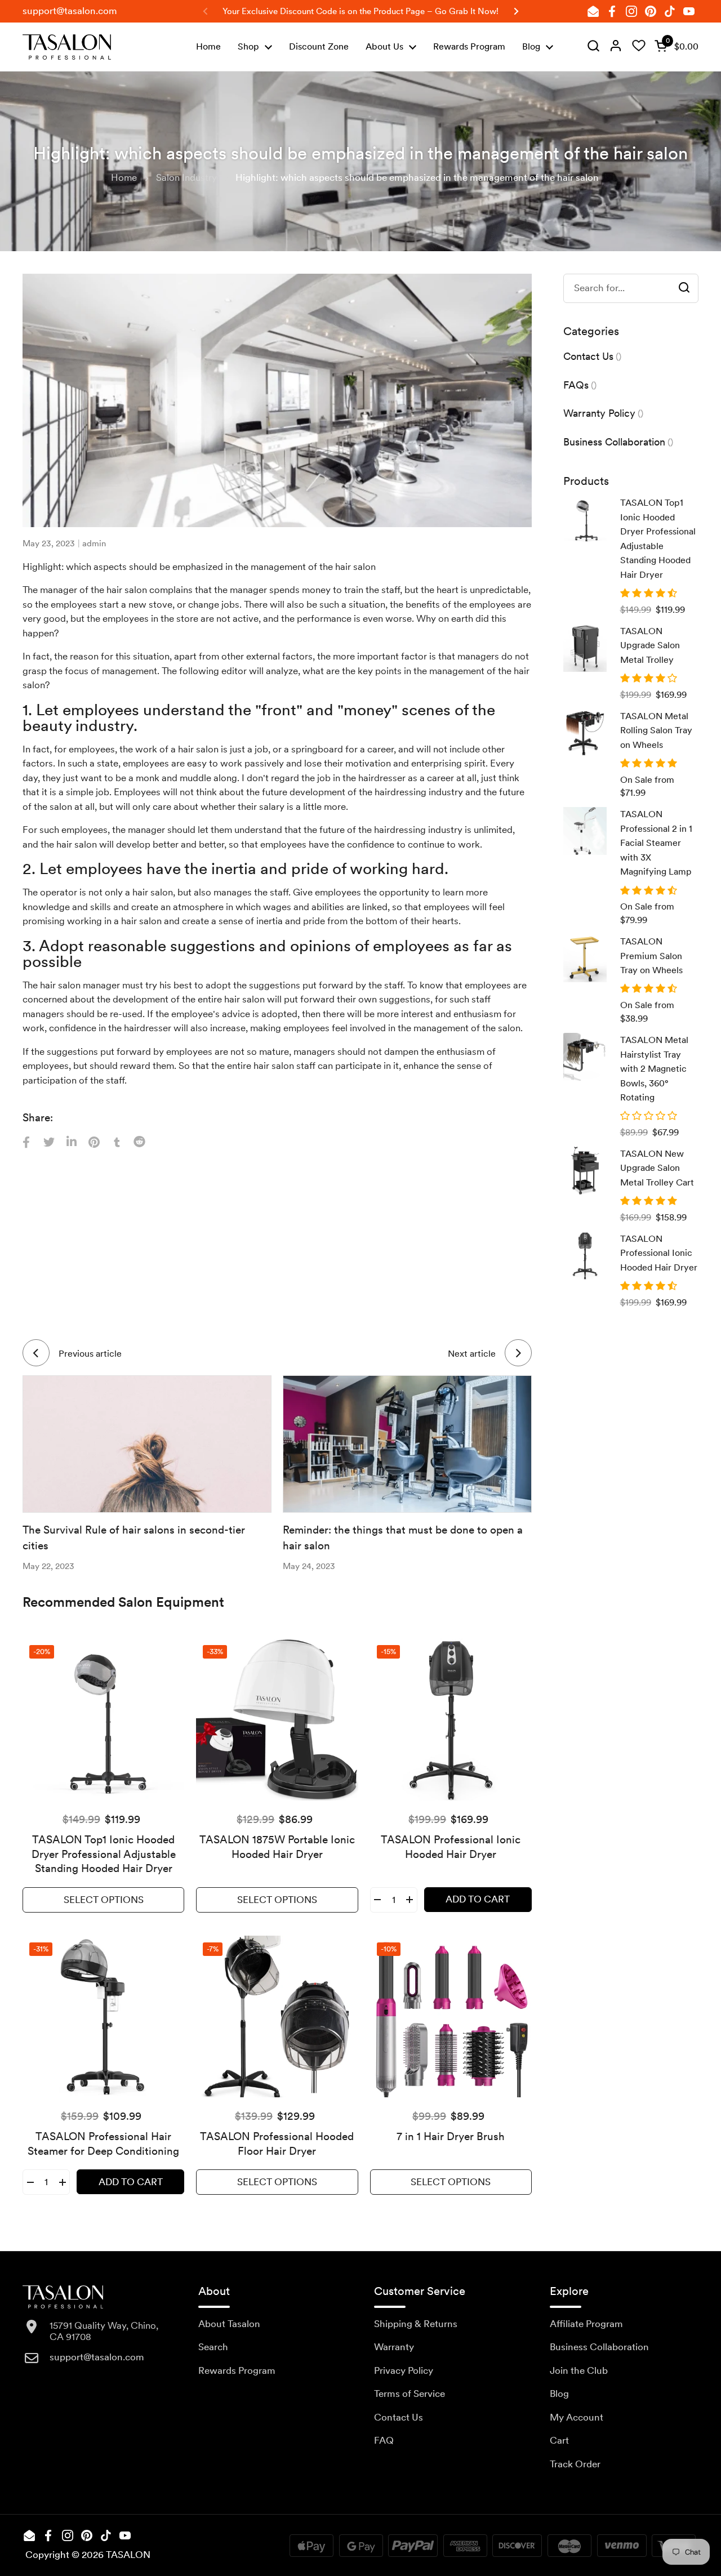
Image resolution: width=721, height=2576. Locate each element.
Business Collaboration (599, 2347)
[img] (593, 47)
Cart (559, 2440)
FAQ (384, 2440)
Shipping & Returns (416, 2324)
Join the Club (579, 2370)
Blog (559, 2394)
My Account (577, 2417)
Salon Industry (186, 177)
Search (213, 2347)
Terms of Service (410, 2394)
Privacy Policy (404, 2370)
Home (124, 177)
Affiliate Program (586, 2324)
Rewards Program (237, 2370)
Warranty (394, 2347)
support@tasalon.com (70, 11)
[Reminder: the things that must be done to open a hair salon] (407, 1444)
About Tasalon (229, 2324)
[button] (674, 47)
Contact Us (399, 2417)
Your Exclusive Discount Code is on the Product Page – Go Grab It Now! (360, 11)
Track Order (575, 2464)
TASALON (128, 2555)
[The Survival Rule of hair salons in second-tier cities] (147, 1444)
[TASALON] (67, 47)
